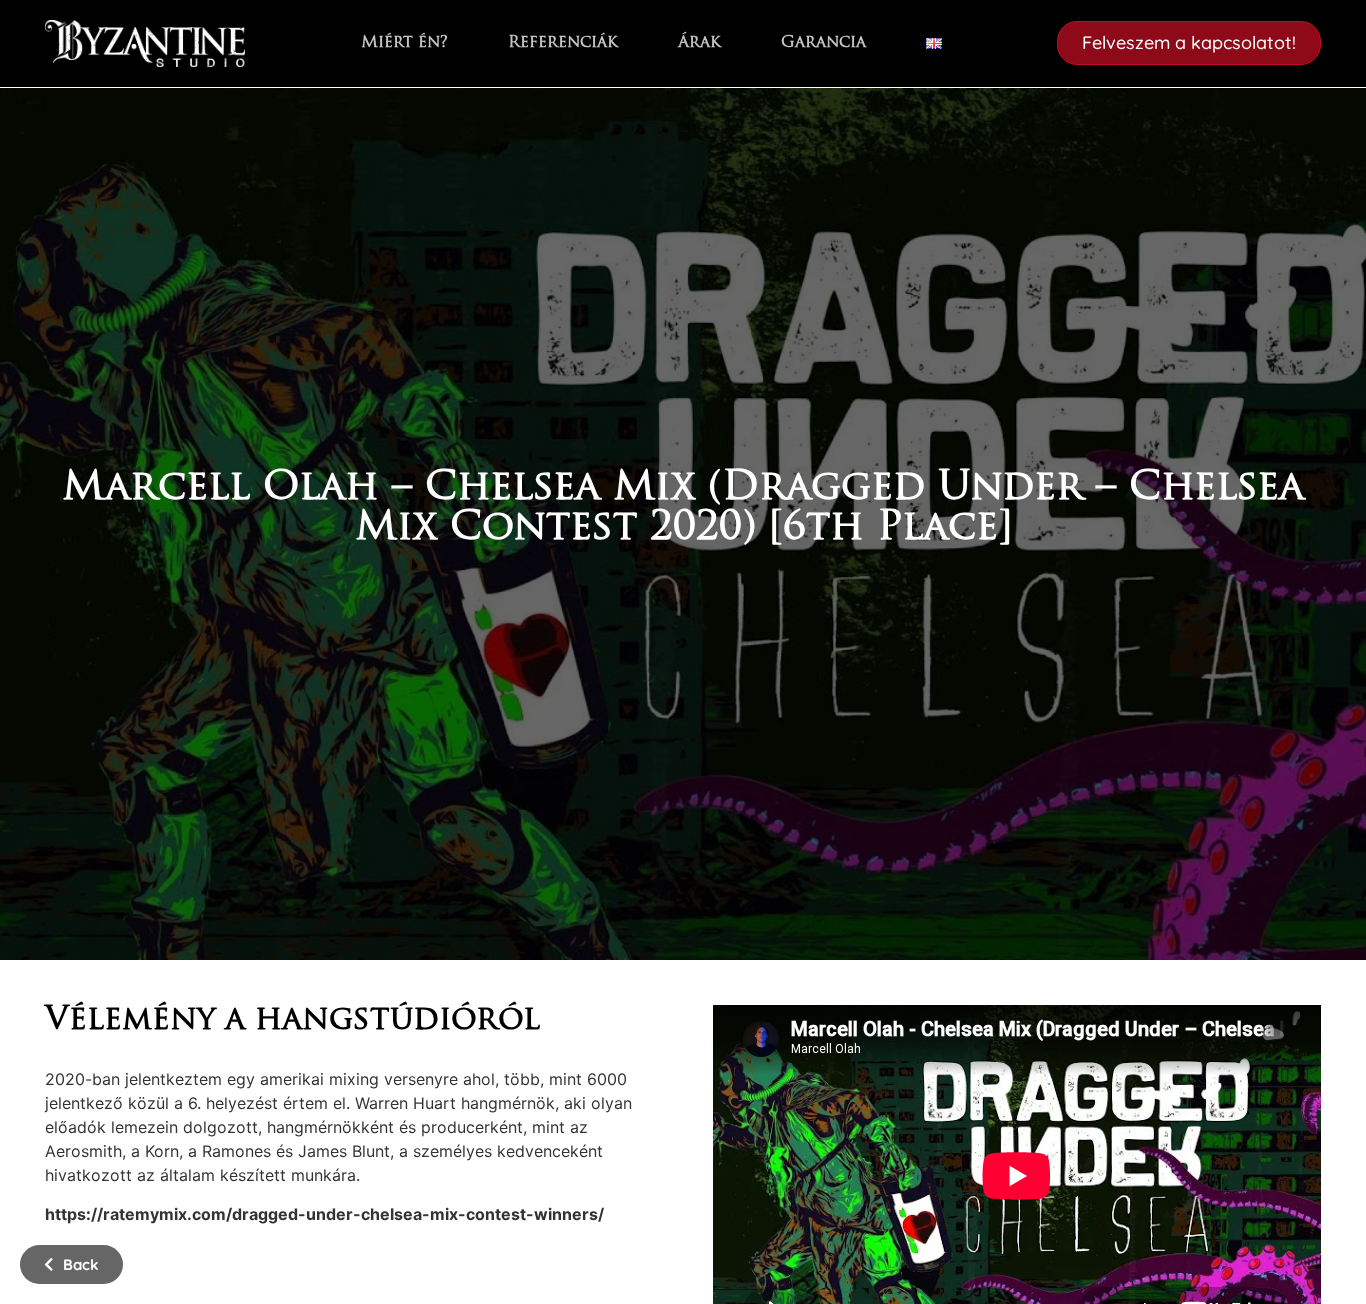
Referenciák (563, 43)
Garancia (823, 43)
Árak (699, 43)
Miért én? (404, 43)
